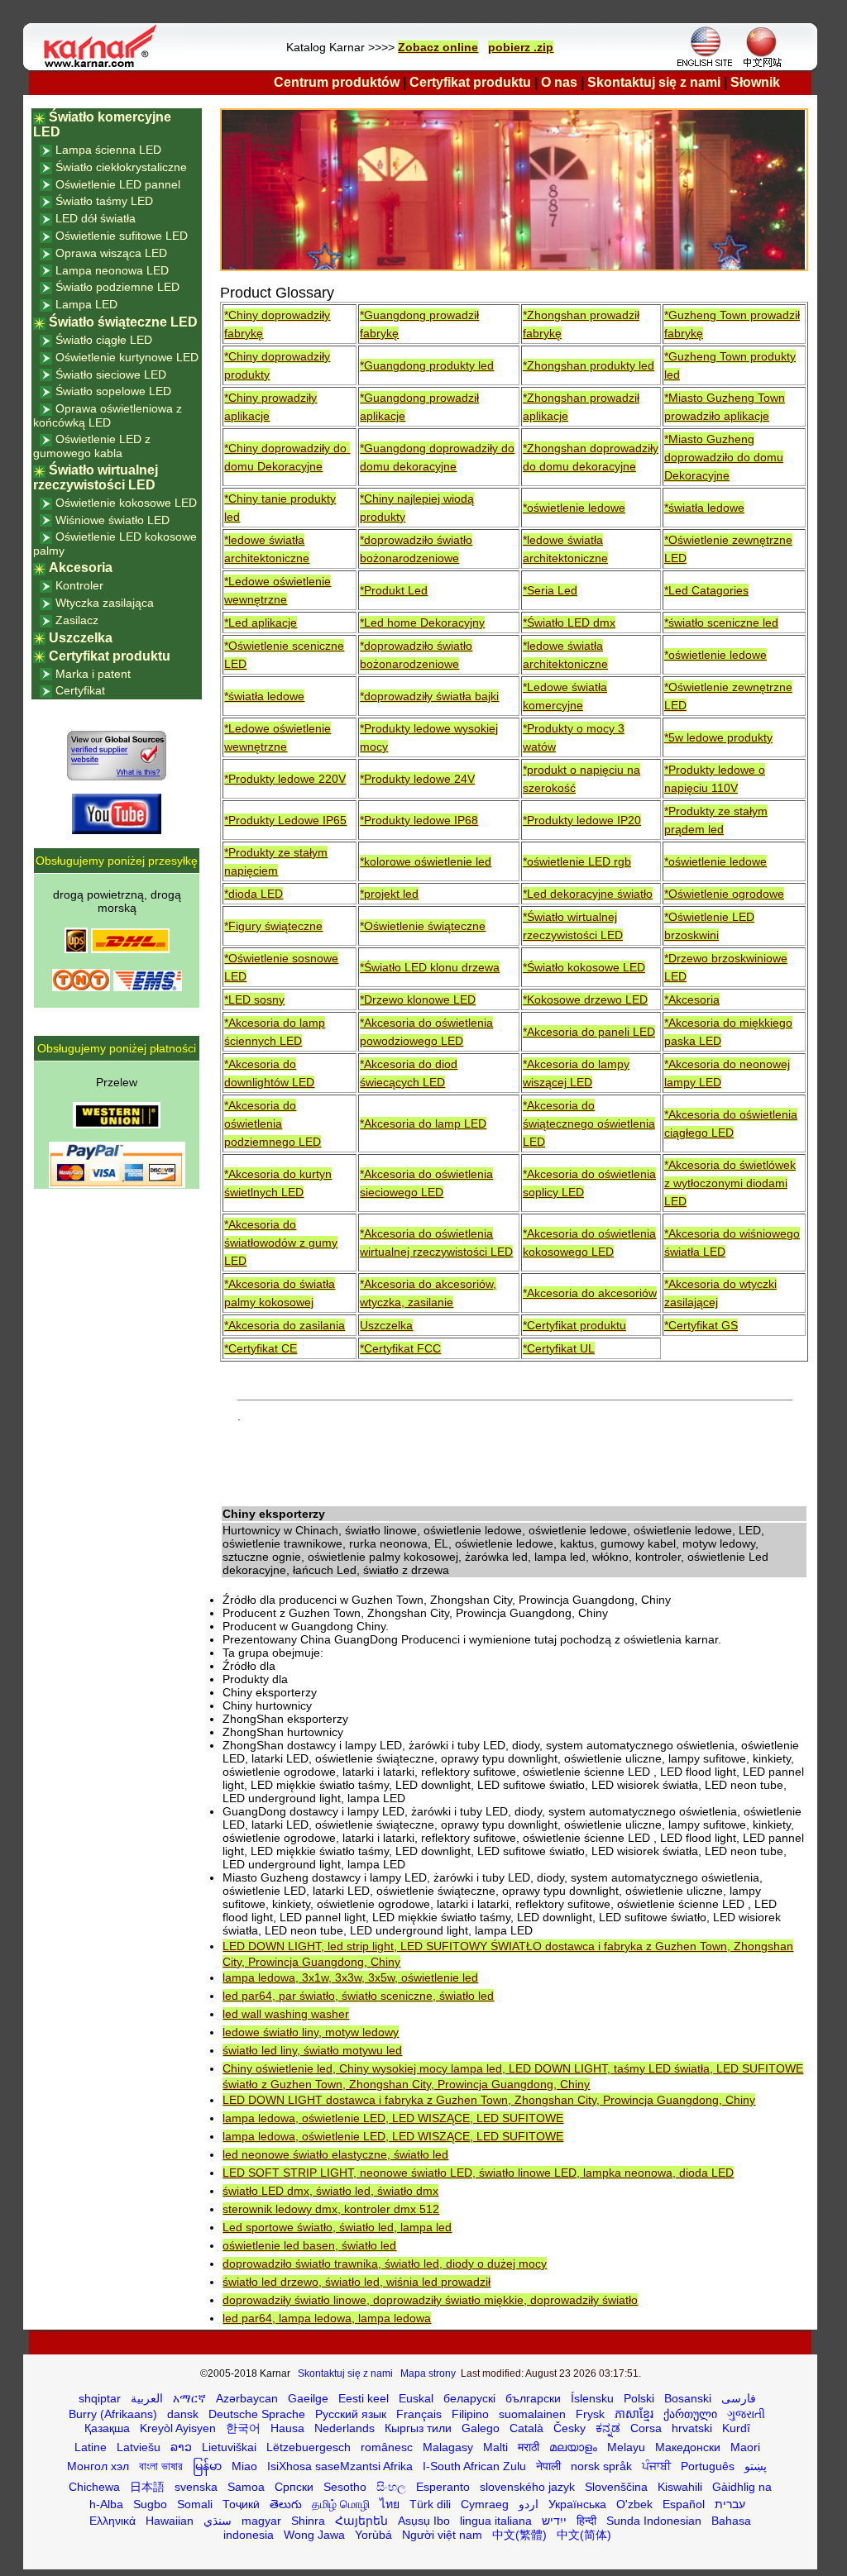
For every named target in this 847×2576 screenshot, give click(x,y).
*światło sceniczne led (721, 623)
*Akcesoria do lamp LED (423, 1123)
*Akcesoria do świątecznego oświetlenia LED (589, 1123)
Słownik (755, 82)
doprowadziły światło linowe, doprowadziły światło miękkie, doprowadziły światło (430, 2300)
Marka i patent (93, 674)
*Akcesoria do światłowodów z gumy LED (281, 1243)
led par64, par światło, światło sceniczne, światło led (358, 1996)
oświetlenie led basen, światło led (309, 2245)
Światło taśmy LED (104, 201)
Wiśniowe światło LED (112, 520)
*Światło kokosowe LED (584, 967)
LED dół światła (96, 218)
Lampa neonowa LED (112, 270)
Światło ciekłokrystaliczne (121, 167)
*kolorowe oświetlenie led (426, 861)
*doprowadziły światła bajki (429, 696)
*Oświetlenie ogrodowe (724, 894)
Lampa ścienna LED (108, 150)
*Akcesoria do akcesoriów (590, 1293)
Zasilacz (77, 620)
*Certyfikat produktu (574, 1325)
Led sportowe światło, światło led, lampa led (337, 2227)
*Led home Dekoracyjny (422, 623)
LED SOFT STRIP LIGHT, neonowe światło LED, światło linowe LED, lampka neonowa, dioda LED (478, 2173)
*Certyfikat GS (701, 1325)
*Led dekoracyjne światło (588, 894)
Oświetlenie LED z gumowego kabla (92, 446)
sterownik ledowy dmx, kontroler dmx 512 (331, 2209)
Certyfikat (80, 690)
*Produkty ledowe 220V (285, 779)
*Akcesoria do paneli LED (589, 1032)
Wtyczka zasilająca (105, 603)
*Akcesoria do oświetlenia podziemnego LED (273, 1123)
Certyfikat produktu (470, 82)
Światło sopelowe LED (113, 391)
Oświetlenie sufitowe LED (122, 236)
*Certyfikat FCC (400, 1348)
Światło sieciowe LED (111, 374)
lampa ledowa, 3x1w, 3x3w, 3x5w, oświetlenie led (350, 1977)
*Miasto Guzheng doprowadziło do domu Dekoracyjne (724, 457)
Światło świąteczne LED (123, 322)
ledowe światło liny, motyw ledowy (311, 2032)
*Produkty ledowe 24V (417, 779)
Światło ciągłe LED (104, 340)
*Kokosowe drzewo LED (585, 999)
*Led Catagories (706, 590)
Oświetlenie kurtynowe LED (127, 357)
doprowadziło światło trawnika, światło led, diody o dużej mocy (385, 2264)
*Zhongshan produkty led (589, 365)
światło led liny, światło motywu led (312, 2050)
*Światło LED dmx (569, 623)
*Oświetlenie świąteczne (423, 926)
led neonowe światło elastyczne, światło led (335, 2154)
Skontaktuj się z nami (654, 82)
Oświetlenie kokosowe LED (126, 503)
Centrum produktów (337, 82)
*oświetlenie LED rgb (577, 861)
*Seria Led (550, 590)
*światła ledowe (704, 508)
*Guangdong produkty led (427, 365)
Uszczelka (386, 1325)
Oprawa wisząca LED (111, 253)
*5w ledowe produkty (718, 737)
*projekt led (389, 894)
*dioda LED (254, 894)
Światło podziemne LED (117, 287)
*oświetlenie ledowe (574, 508)
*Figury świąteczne (273, 926)
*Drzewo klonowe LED (418, 999)
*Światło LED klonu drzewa (430, 967)
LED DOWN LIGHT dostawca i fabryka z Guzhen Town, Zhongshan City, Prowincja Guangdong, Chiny (489, 2100)
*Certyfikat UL (559, 1348)
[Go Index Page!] (104, 66)
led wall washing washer (286, 2014)
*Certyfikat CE (261, 1348)
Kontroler (79, 585)
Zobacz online (438, 47)
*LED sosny (254, 999)
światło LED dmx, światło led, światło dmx (330, 2191)
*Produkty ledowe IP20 (582, 820)
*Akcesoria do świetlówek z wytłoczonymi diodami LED (730, 1183)
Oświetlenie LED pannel (118, 184)
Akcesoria (81, 568)
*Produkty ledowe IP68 (419, 820)
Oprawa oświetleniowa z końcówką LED (108, 415)
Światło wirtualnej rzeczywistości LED (96, 477)
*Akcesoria (692, 999)
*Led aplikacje (261, 623)
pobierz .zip (521, 47)
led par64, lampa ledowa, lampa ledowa (327, 2318)
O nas (559, 82)
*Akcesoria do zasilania (285, 1325)
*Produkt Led (394, 590)
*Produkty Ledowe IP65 (285, 820)
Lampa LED (86, 304)
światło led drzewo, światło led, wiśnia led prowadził (357, 2282)
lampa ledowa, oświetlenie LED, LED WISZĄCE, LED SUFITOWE (393, 2118)
